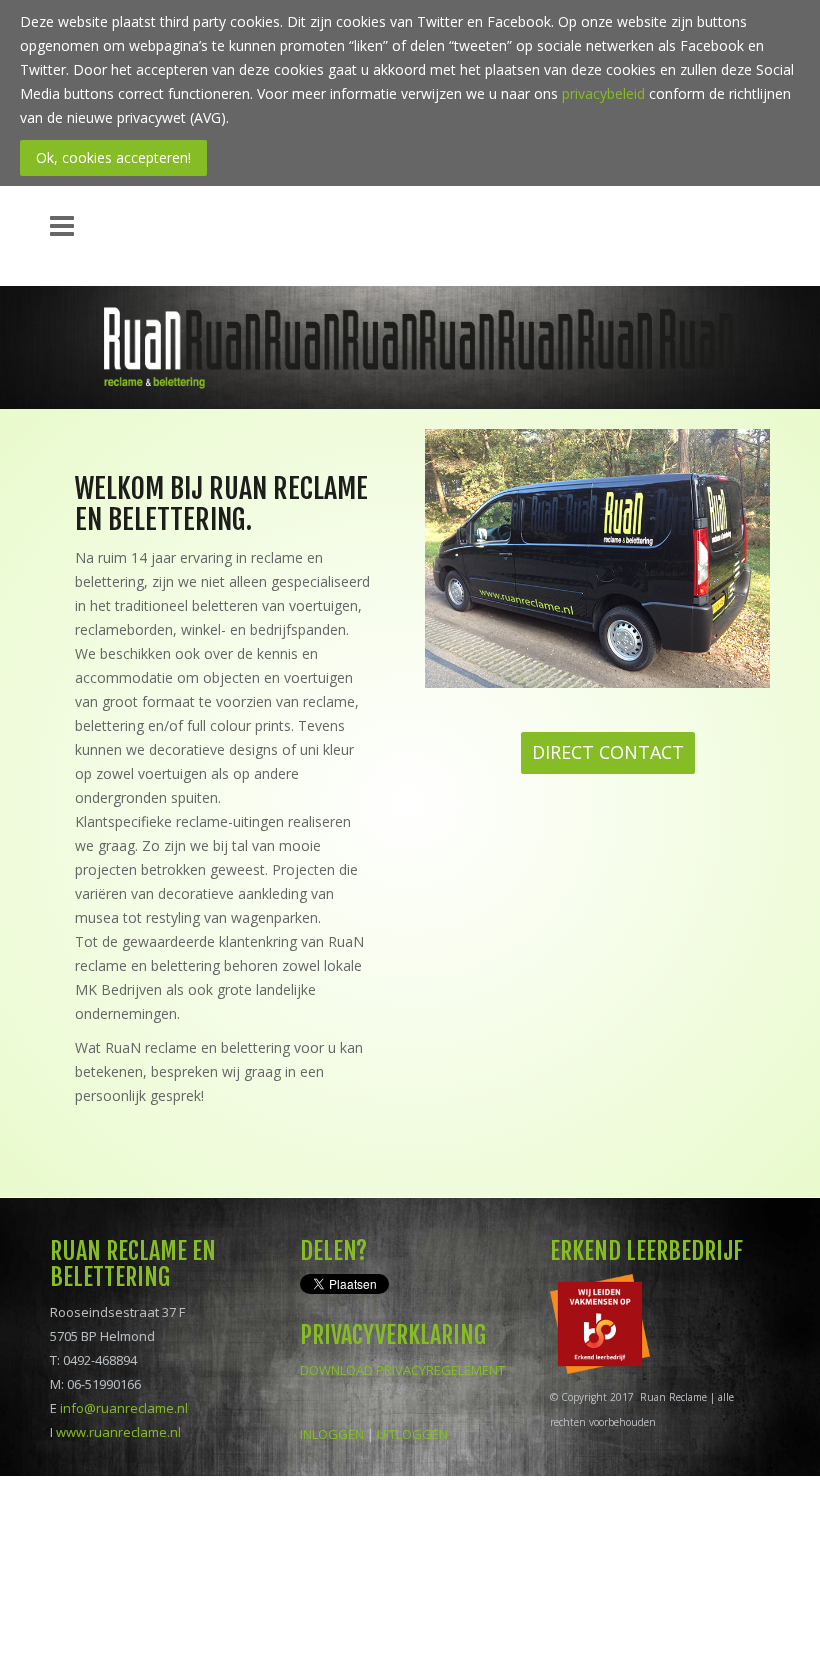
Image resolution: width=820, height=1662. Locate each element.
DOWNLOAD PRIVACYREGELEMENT (402, 1370)
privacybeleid (603, 93)
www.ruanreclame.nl (118, 1432)
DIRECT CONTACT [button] (608, 752)
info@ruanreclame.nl (124, 1408)
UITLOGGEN (412, 1434)
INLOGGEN (332, 1434)
